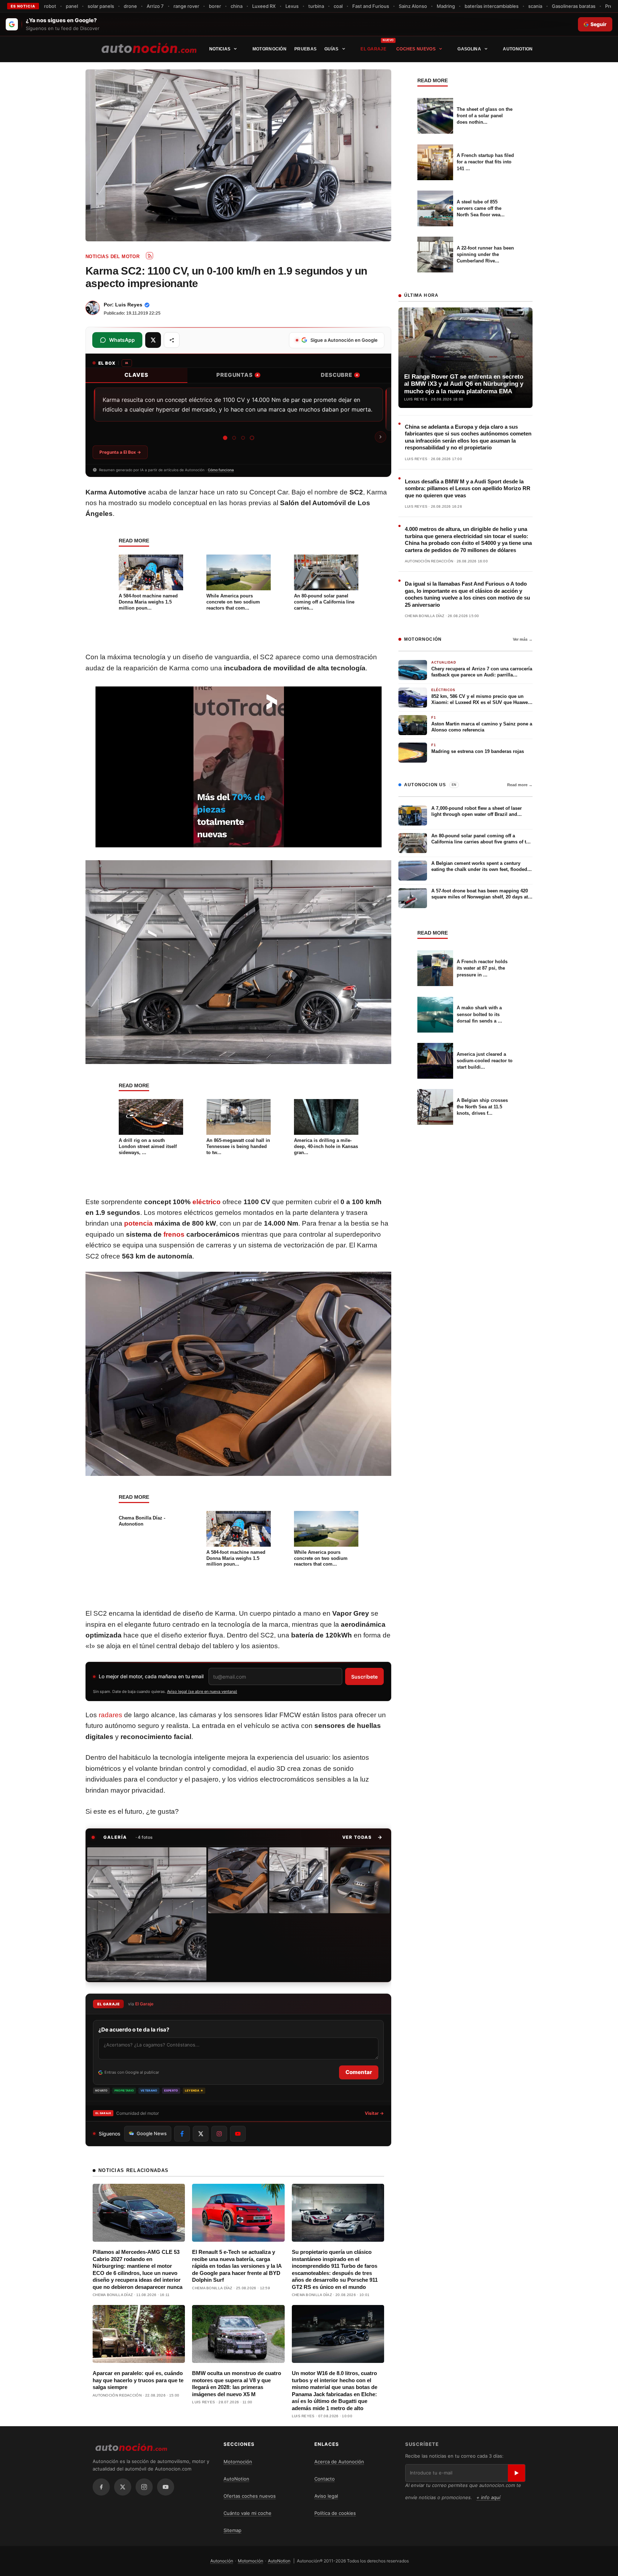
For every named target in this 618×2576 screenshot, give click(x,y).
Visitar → (374, 2113)
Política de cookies (335, 2513)
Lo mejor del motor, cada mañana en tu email (151, 1676)
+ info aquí (488, 2497)
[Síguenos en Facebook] (182, 2134)
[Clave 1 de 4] (225, 438)
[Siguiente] (381, 437)
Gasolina (469, 49)
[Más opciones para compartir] (172, 340)
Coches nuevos (416, 49)
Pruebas (305, 49)
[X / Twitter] (123, 2487)
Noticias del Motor (112, 257)
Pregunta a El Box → (120, 452)
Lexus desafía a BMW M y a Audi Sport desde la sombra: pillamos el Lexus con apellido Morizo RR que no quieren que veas (468, 488)
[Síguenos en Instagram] (219, 2134)
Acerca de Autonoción (339, 2462)
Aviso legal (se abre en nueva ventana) (202, 1691)
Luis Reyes (129, 305)
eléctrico (207, 1202)
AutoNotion (518, 49)
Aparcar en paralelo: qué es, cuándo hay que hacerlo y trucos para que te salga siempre (138, 2380)
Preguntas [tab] (237, 375)
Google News (152, 2133)
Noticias (220, 49)
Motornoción (269, 49)
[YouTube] (166, 2487)
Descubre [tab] (339, 375)
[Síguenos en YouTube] (238, 2134)
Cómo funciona (221, 470)
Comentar (359, 2072)
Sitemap (232, 2530)
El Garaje (373, 49)
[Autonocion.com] (149, 48)
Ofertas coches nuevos (250, 2496)
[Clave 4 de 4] (252, 438)
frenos (174, 1234)
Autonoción (222, 2561)
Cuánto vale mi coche (247, 2513)
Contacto (325, 2479)
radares (111, 1715)
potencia (138, 1223)
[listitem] (147, 1914)
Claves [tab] (136, 375)
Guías (332, 49)
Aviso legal (326, 2496)
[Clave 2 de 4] (234, 438)
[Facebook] (101, 2487)
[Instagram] (144, 2487)
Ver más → (523, 639)
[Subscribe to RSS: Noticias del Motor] (149, 256)
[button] (362, 1837)
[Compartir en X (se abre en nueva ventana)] (153, 340)
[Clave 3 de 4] (243, 438)
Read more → (520, 785)
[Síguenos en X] (201, 2134)
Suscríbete (364, 1677)
